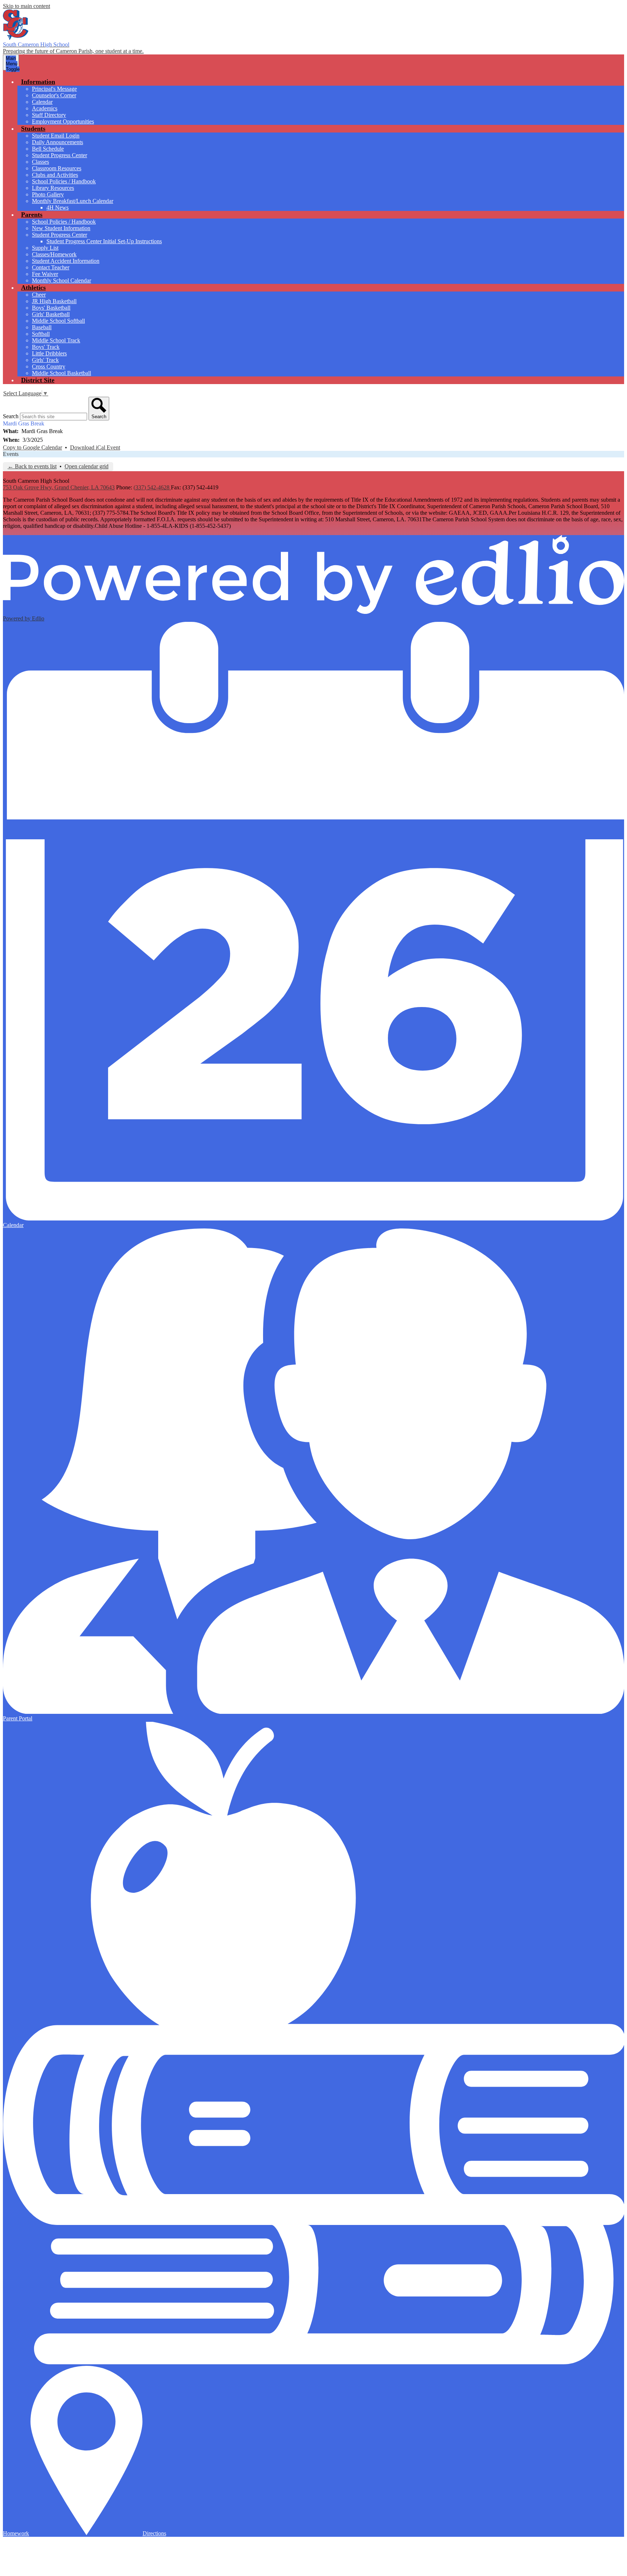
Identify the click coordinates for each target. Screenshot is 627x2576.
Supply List (45, 248)
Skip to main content (26, 6)
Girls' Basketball (51, 314)
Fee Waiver (45, 274)
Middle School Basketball (62, 373)
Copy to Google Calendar (32, 447)
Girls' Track (45, 360)
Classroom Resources (57, 168)
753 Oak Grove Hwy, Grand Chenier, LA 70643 (59, 487)
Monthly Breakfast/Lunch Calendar (73, 201)
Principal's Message (54, 89)
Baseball (42, 327)
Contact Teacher (51, 267)
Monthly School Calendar (62, 280)
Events (11, 454)
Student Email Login (56, 136)
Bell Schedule (48, 149)
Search (11, 416)
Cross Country (49, 366)
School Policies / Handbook (64, 181)
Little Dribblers (49, 353)
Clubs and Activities (55, 175)
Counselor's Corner (54, 95)
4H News (58, 207)
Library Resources (53, 188)
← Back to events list (32, 466)
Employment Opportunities (63, 121)
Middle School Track (56, 340)
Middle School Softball (58, 321)
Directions (154, 2533)
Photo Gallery (48, 194)
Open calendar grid (87, 466)
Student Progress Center (60, 155)
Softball (41, 334)
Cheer (39, 295)
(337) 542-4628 (152, 487)
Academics (45, 108)
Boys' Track (46, 347)
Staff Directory (49, 115)
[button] (38, 82)
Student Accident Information (66, 261)
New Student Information (61, 228)
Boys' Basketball (51, 308)
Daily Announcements (58, 142)
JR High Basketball (54, 301)
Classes (40, 162)
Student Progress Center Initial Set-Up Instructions (104, 241)
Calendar (42, 102)
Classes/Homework (54, 254)
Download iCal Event (95, 447)
